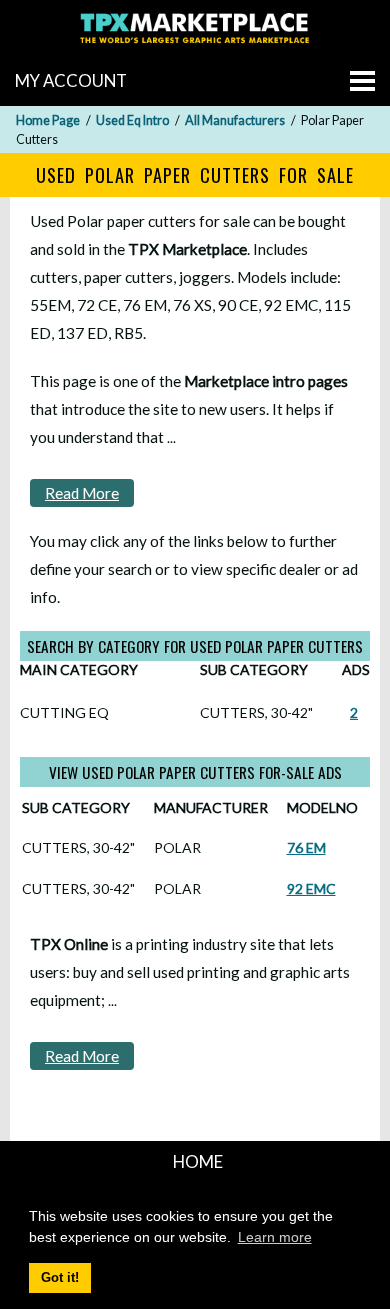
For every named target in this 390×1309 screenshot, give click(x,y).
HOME (198, 1161)
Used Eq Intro (132, 120)
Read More (82, 493)
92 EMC (311, 888)
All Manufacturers (235, 120)
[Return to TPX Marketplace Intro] (195, 45)
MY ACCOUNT (71, 80)
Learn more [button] (275, 1237)
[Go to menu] (362, 81)
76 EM (306, 847)
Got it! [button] (60, 1278)
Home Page (48, 120)
